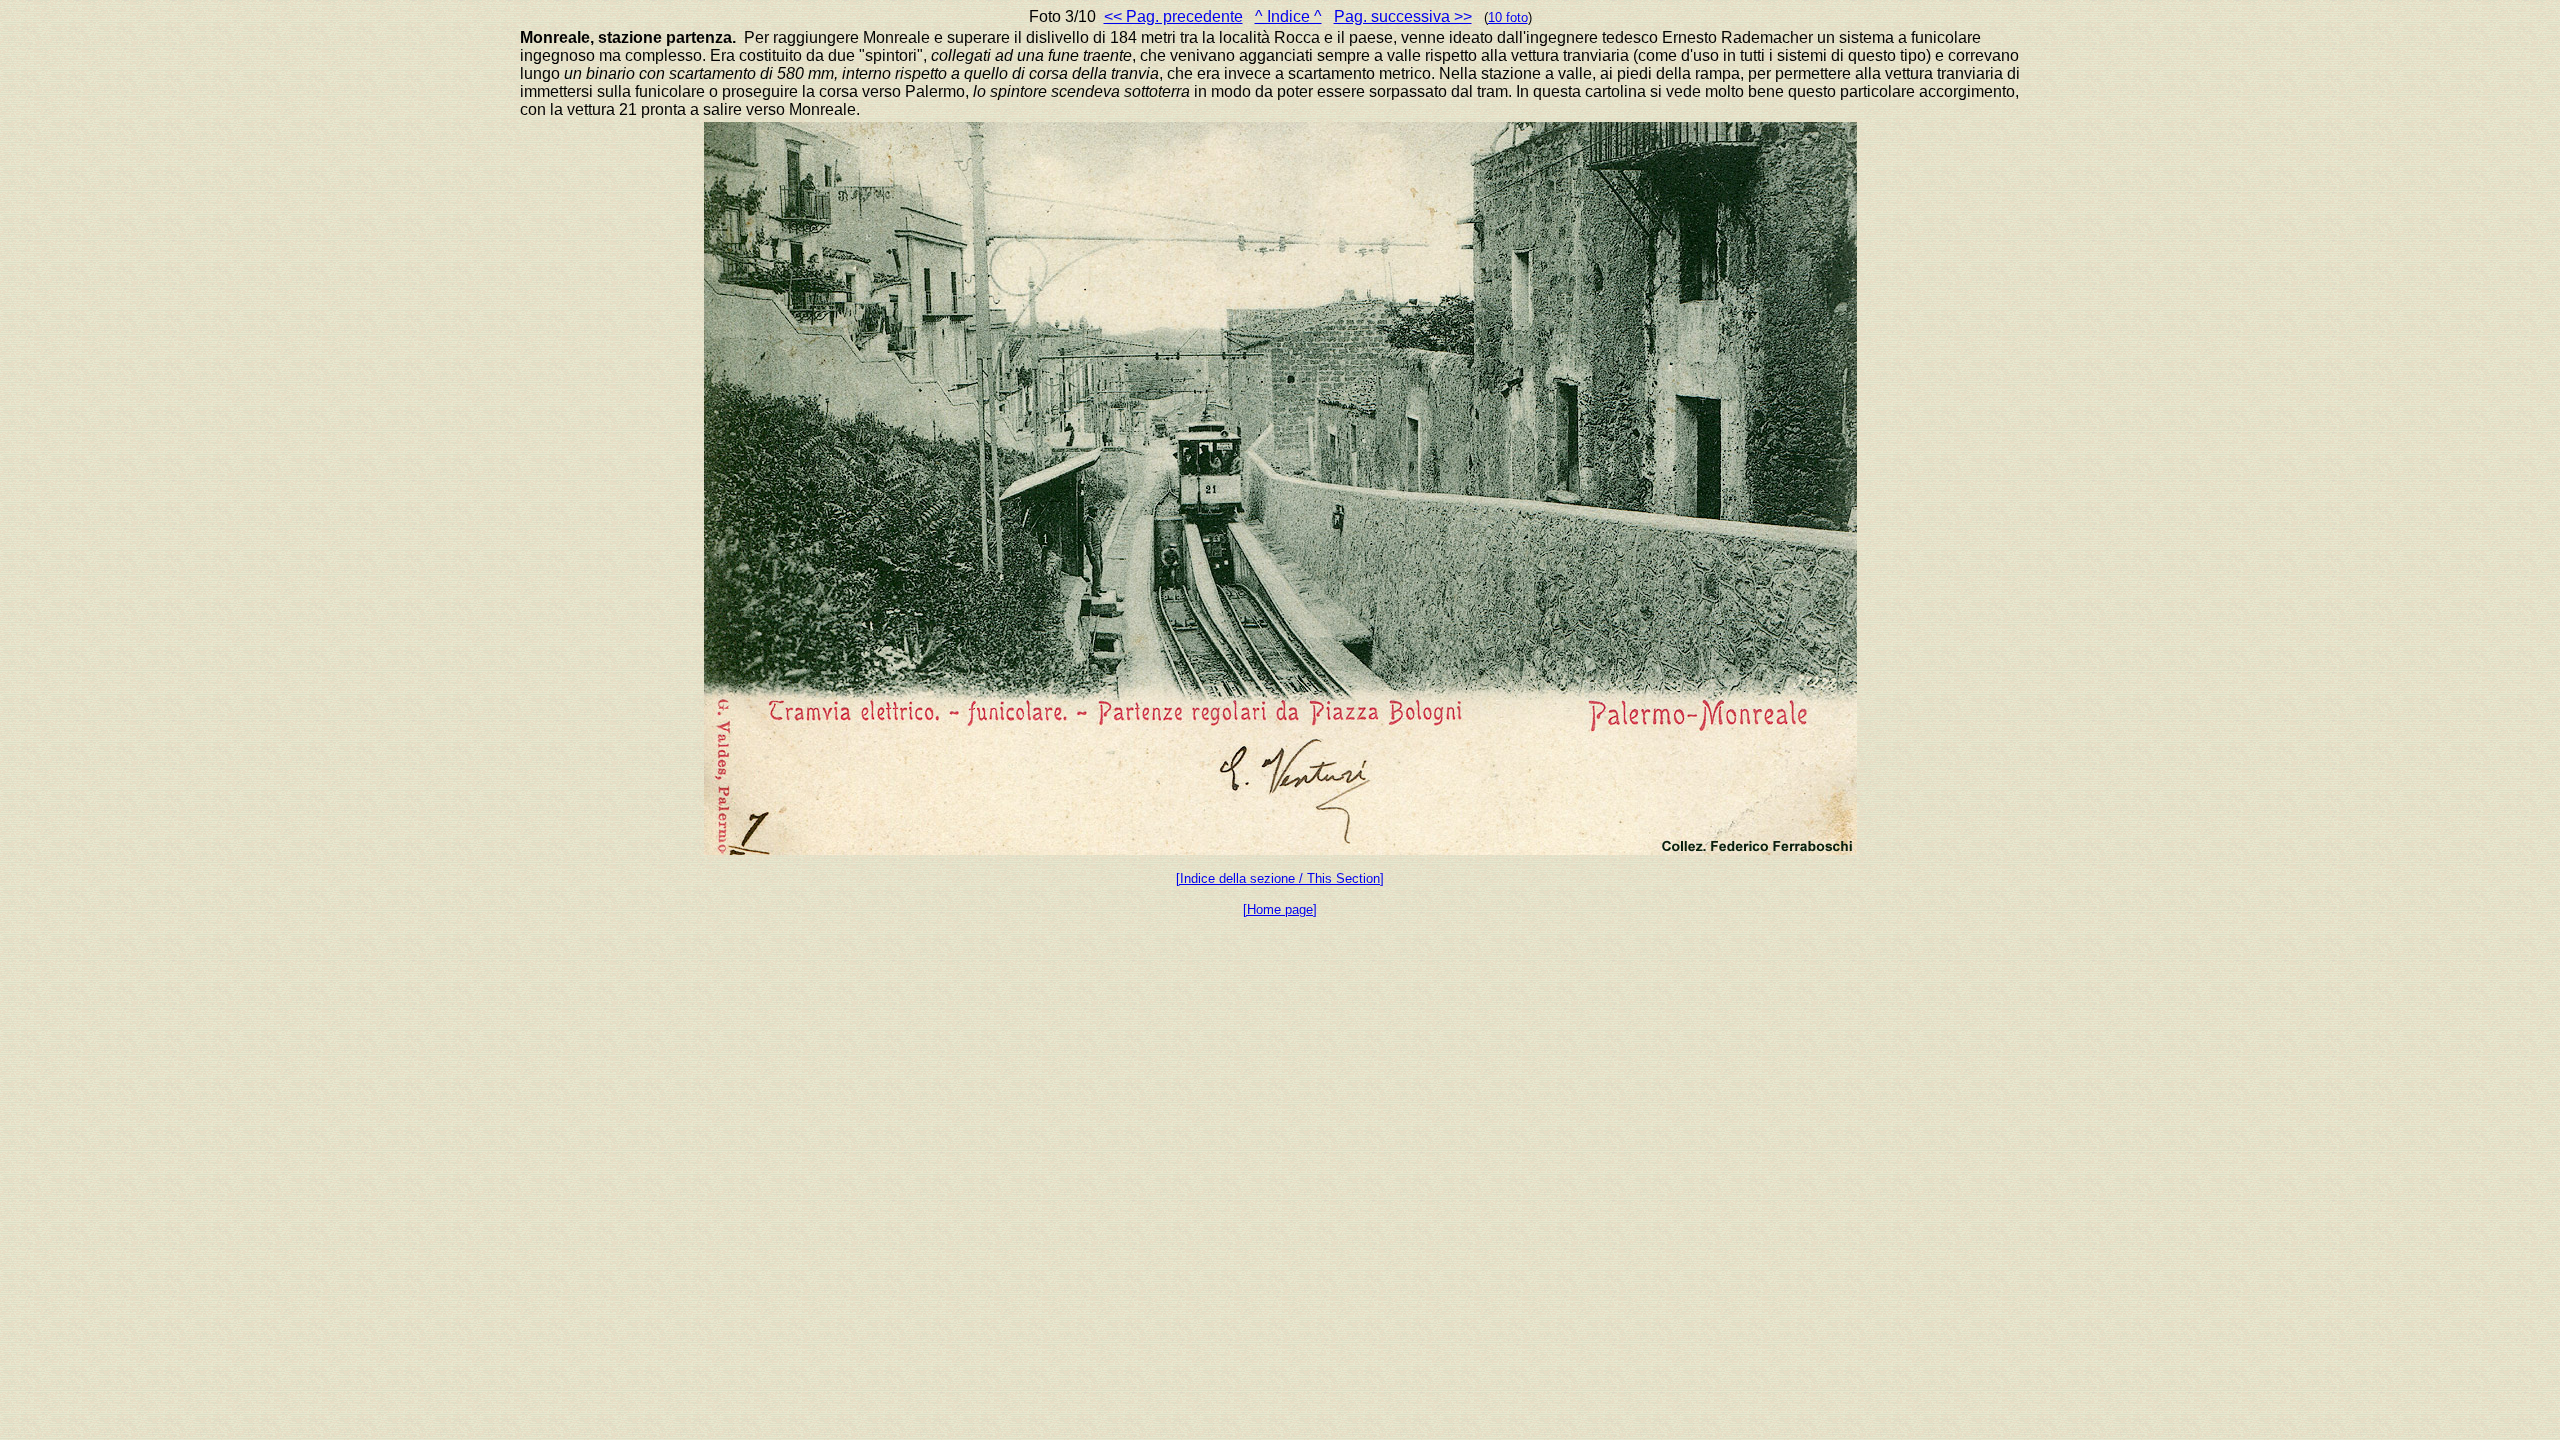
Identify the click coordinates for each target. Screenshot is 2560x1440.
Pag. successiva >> (1403, 16)
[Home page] (1280, 909)
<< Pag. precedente (1173, 16)
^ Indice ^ (1288, 16)
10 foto (1508, 17)
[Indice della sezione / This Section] (1280, 878)
